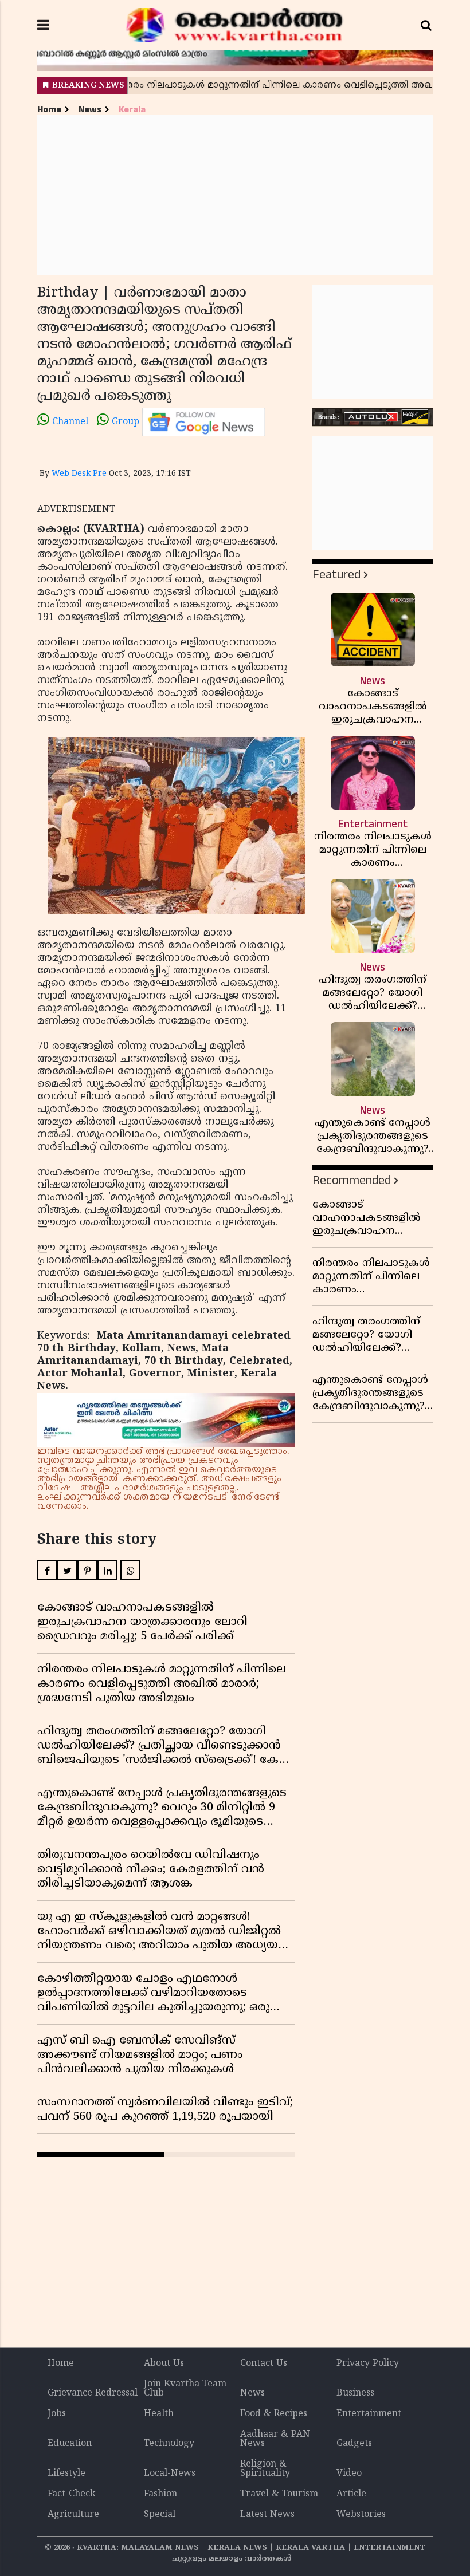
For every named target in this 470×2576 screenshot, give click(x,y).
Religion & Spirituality (265, 2469)
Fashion (160, 2494)
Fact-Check (72, 2494)
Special (160, 2515)
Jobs (57, 2414)
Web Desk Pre (79, 474)
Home (49, 110)
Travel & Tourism (279, 2494)
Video (349, 2474)
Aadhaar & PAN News (275, 2439)
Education (70, 2444)
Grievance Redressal (93, 2393)
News (90, 110)
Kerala (132, 110)
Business (355, 2393)
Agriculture (73, 2515)
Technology (169, 2444)
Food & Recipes (274, 2414)
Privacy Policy (368, 2364)
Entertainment (369, 2414)
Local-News (170, 2474)
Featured (336, 575)
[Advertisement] (235, 195)
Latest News (267, 2515)
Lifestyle (66, 2474)
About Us (164, 2364)
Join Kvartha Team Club (185, 2389)
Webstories (361, 2515)
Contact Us (264, 2364)
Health (159, 2414)
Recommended (352, 1180)
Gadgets (354, 2444)
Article (351, 2494)
